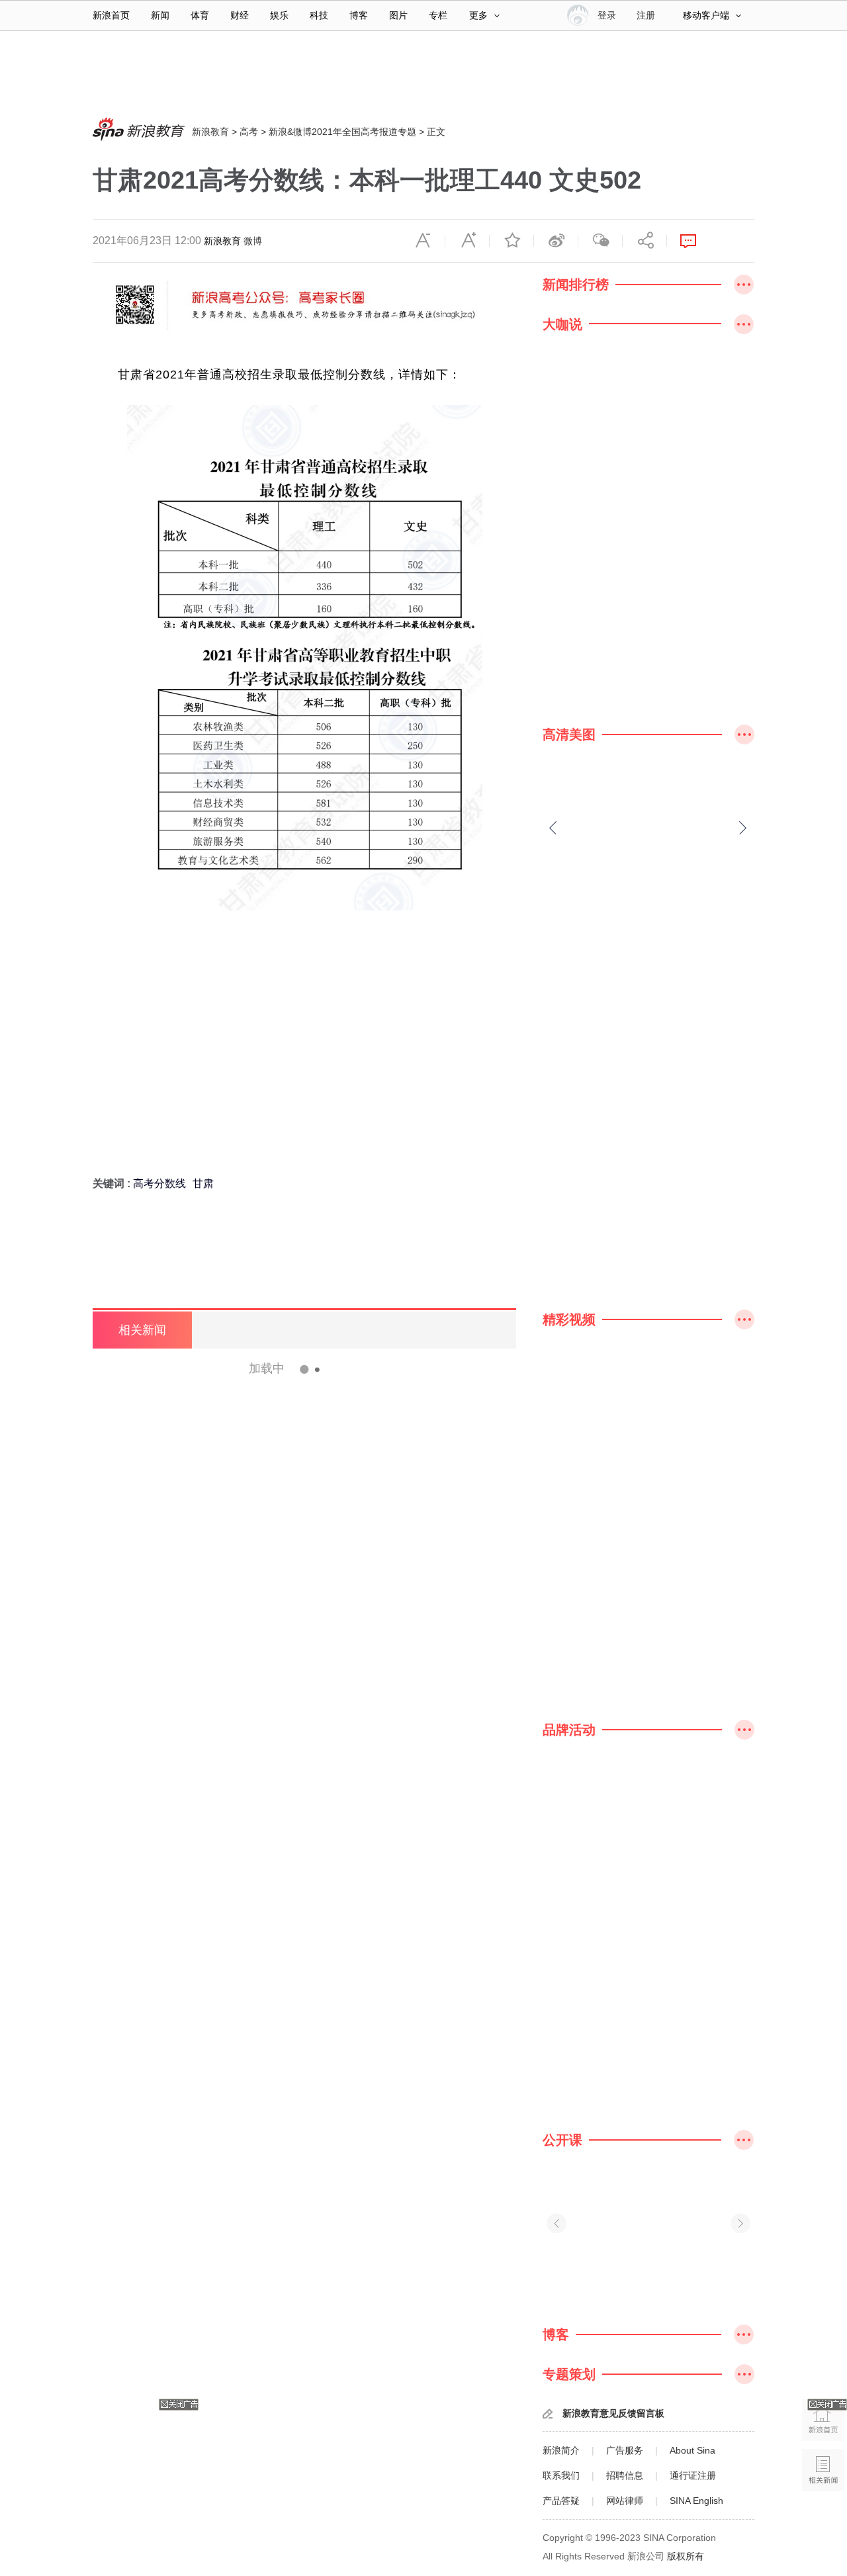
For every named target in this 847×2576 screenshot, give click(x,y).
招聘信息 (625, 2475)
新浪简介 (561, 2450)
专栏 (438, 15)
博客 (359, 15)
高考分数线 (159, 1183)
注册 (646, 15)
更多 (478, 15)
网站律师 (625, 2501)
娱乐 (279, 15)
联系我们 (561, 2475)
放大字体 (467, 241)
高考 (249, 132)
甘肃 (203, 1183)
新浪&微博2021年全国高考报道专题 (342, 132)
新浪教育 (210, 132)
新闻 (160, 15)
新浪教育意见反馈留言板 (613, 2413)
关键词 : (113, 1183)
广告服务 (625, 2450)
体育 (200, 15)
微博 (253, 241)
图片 (398, 15)
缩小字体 (423, 241)
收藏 (512, 241)
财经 (240, 15)
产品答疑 (561, 2501)
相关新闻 (142, 1330)
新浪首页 (111, 15)
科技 (319, 15)
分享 (645, 241)
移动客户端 (706, 15)
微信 (600, 241)
